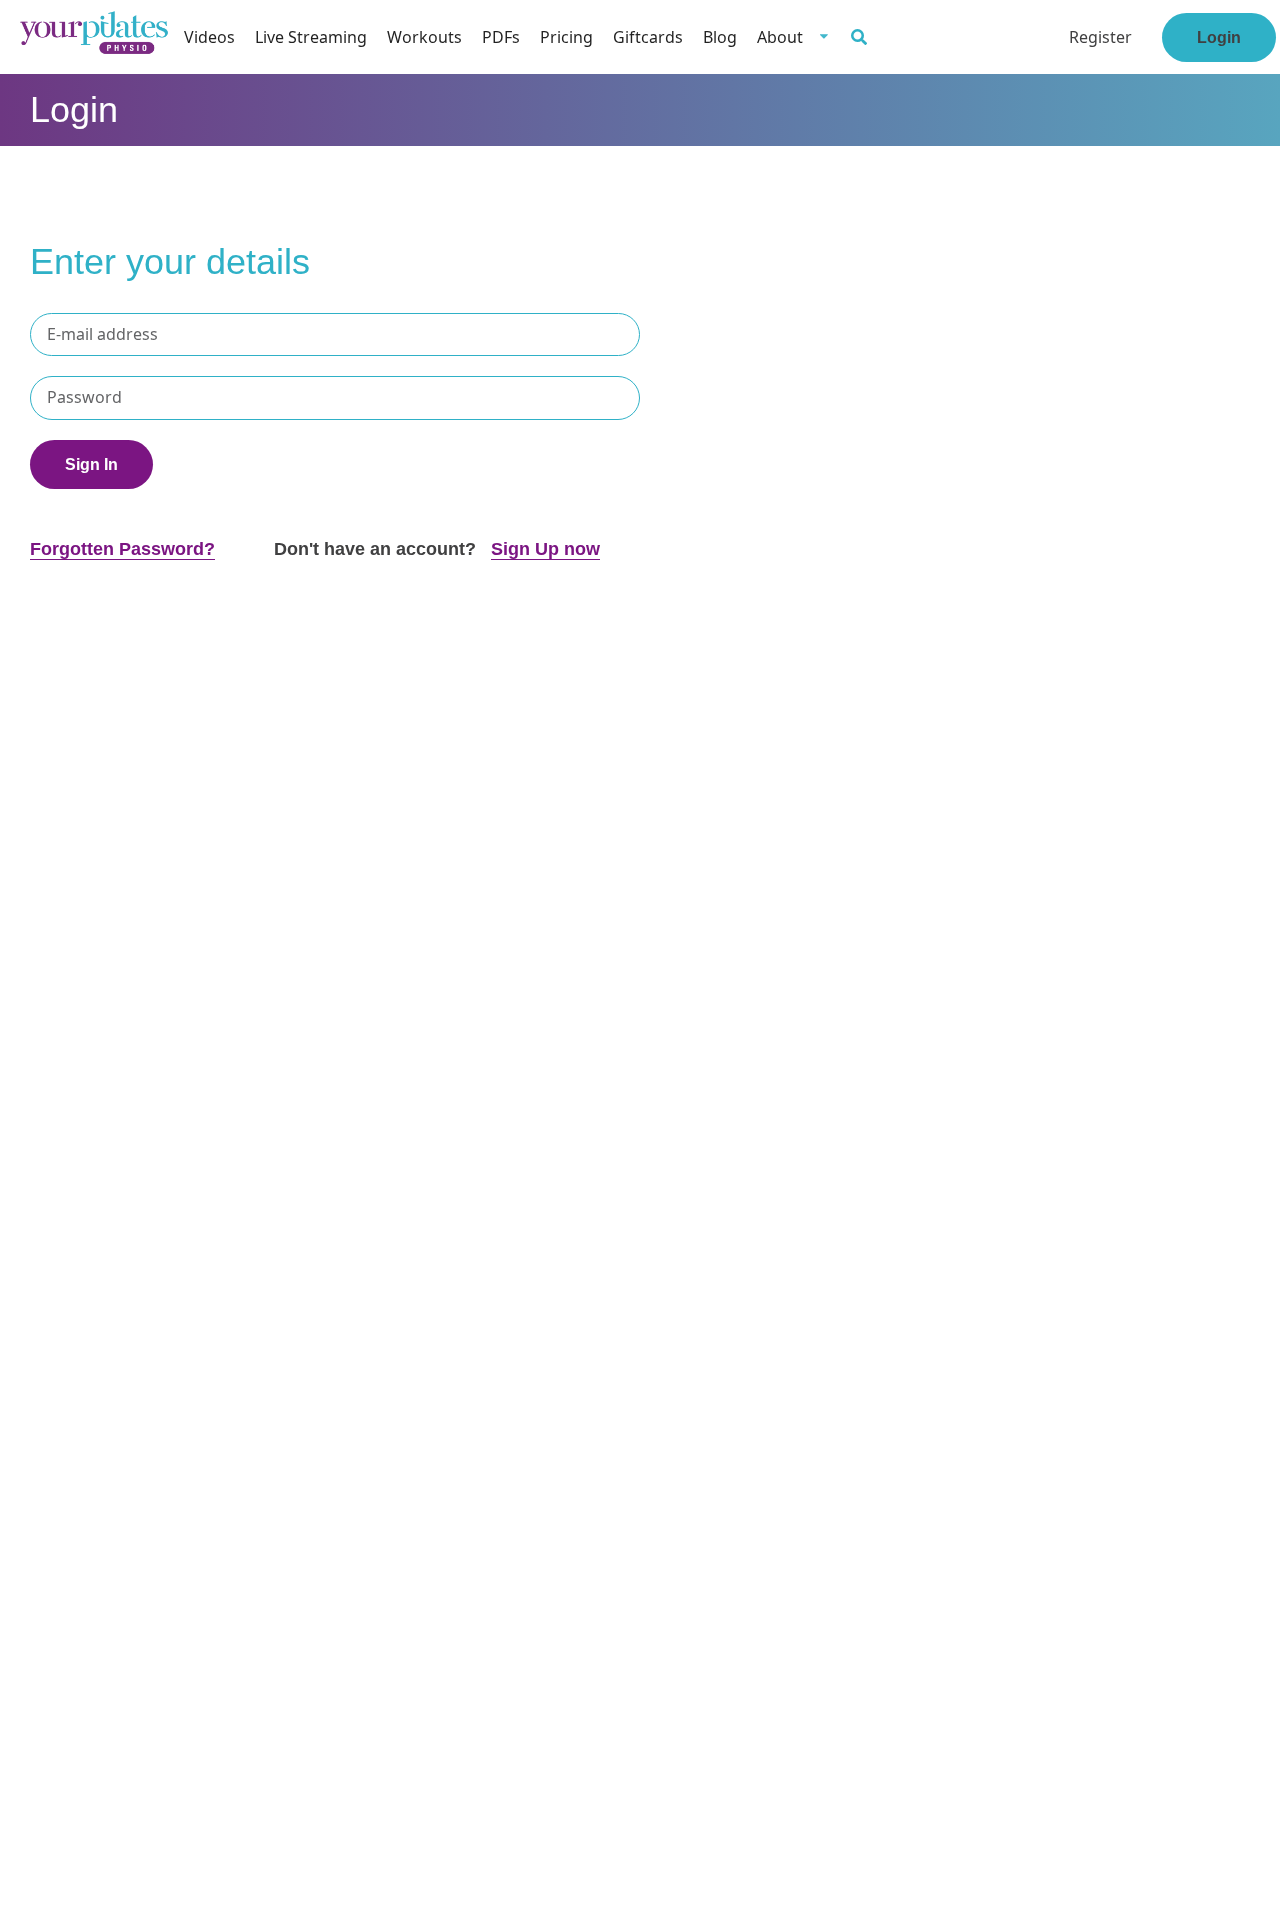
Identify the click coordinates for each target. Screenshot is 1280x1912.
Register (1100, 37)
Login (1219, 37)
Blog (720, 37)
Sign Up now (545, 549)
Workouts (424, 37)
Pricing (566, 37)
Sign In (91, 464)
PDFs (501, 37)
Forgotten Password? (122, 549)
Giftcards (648, 37)
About (780, 37)
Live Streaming (311, 37)
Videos (209, 37)
